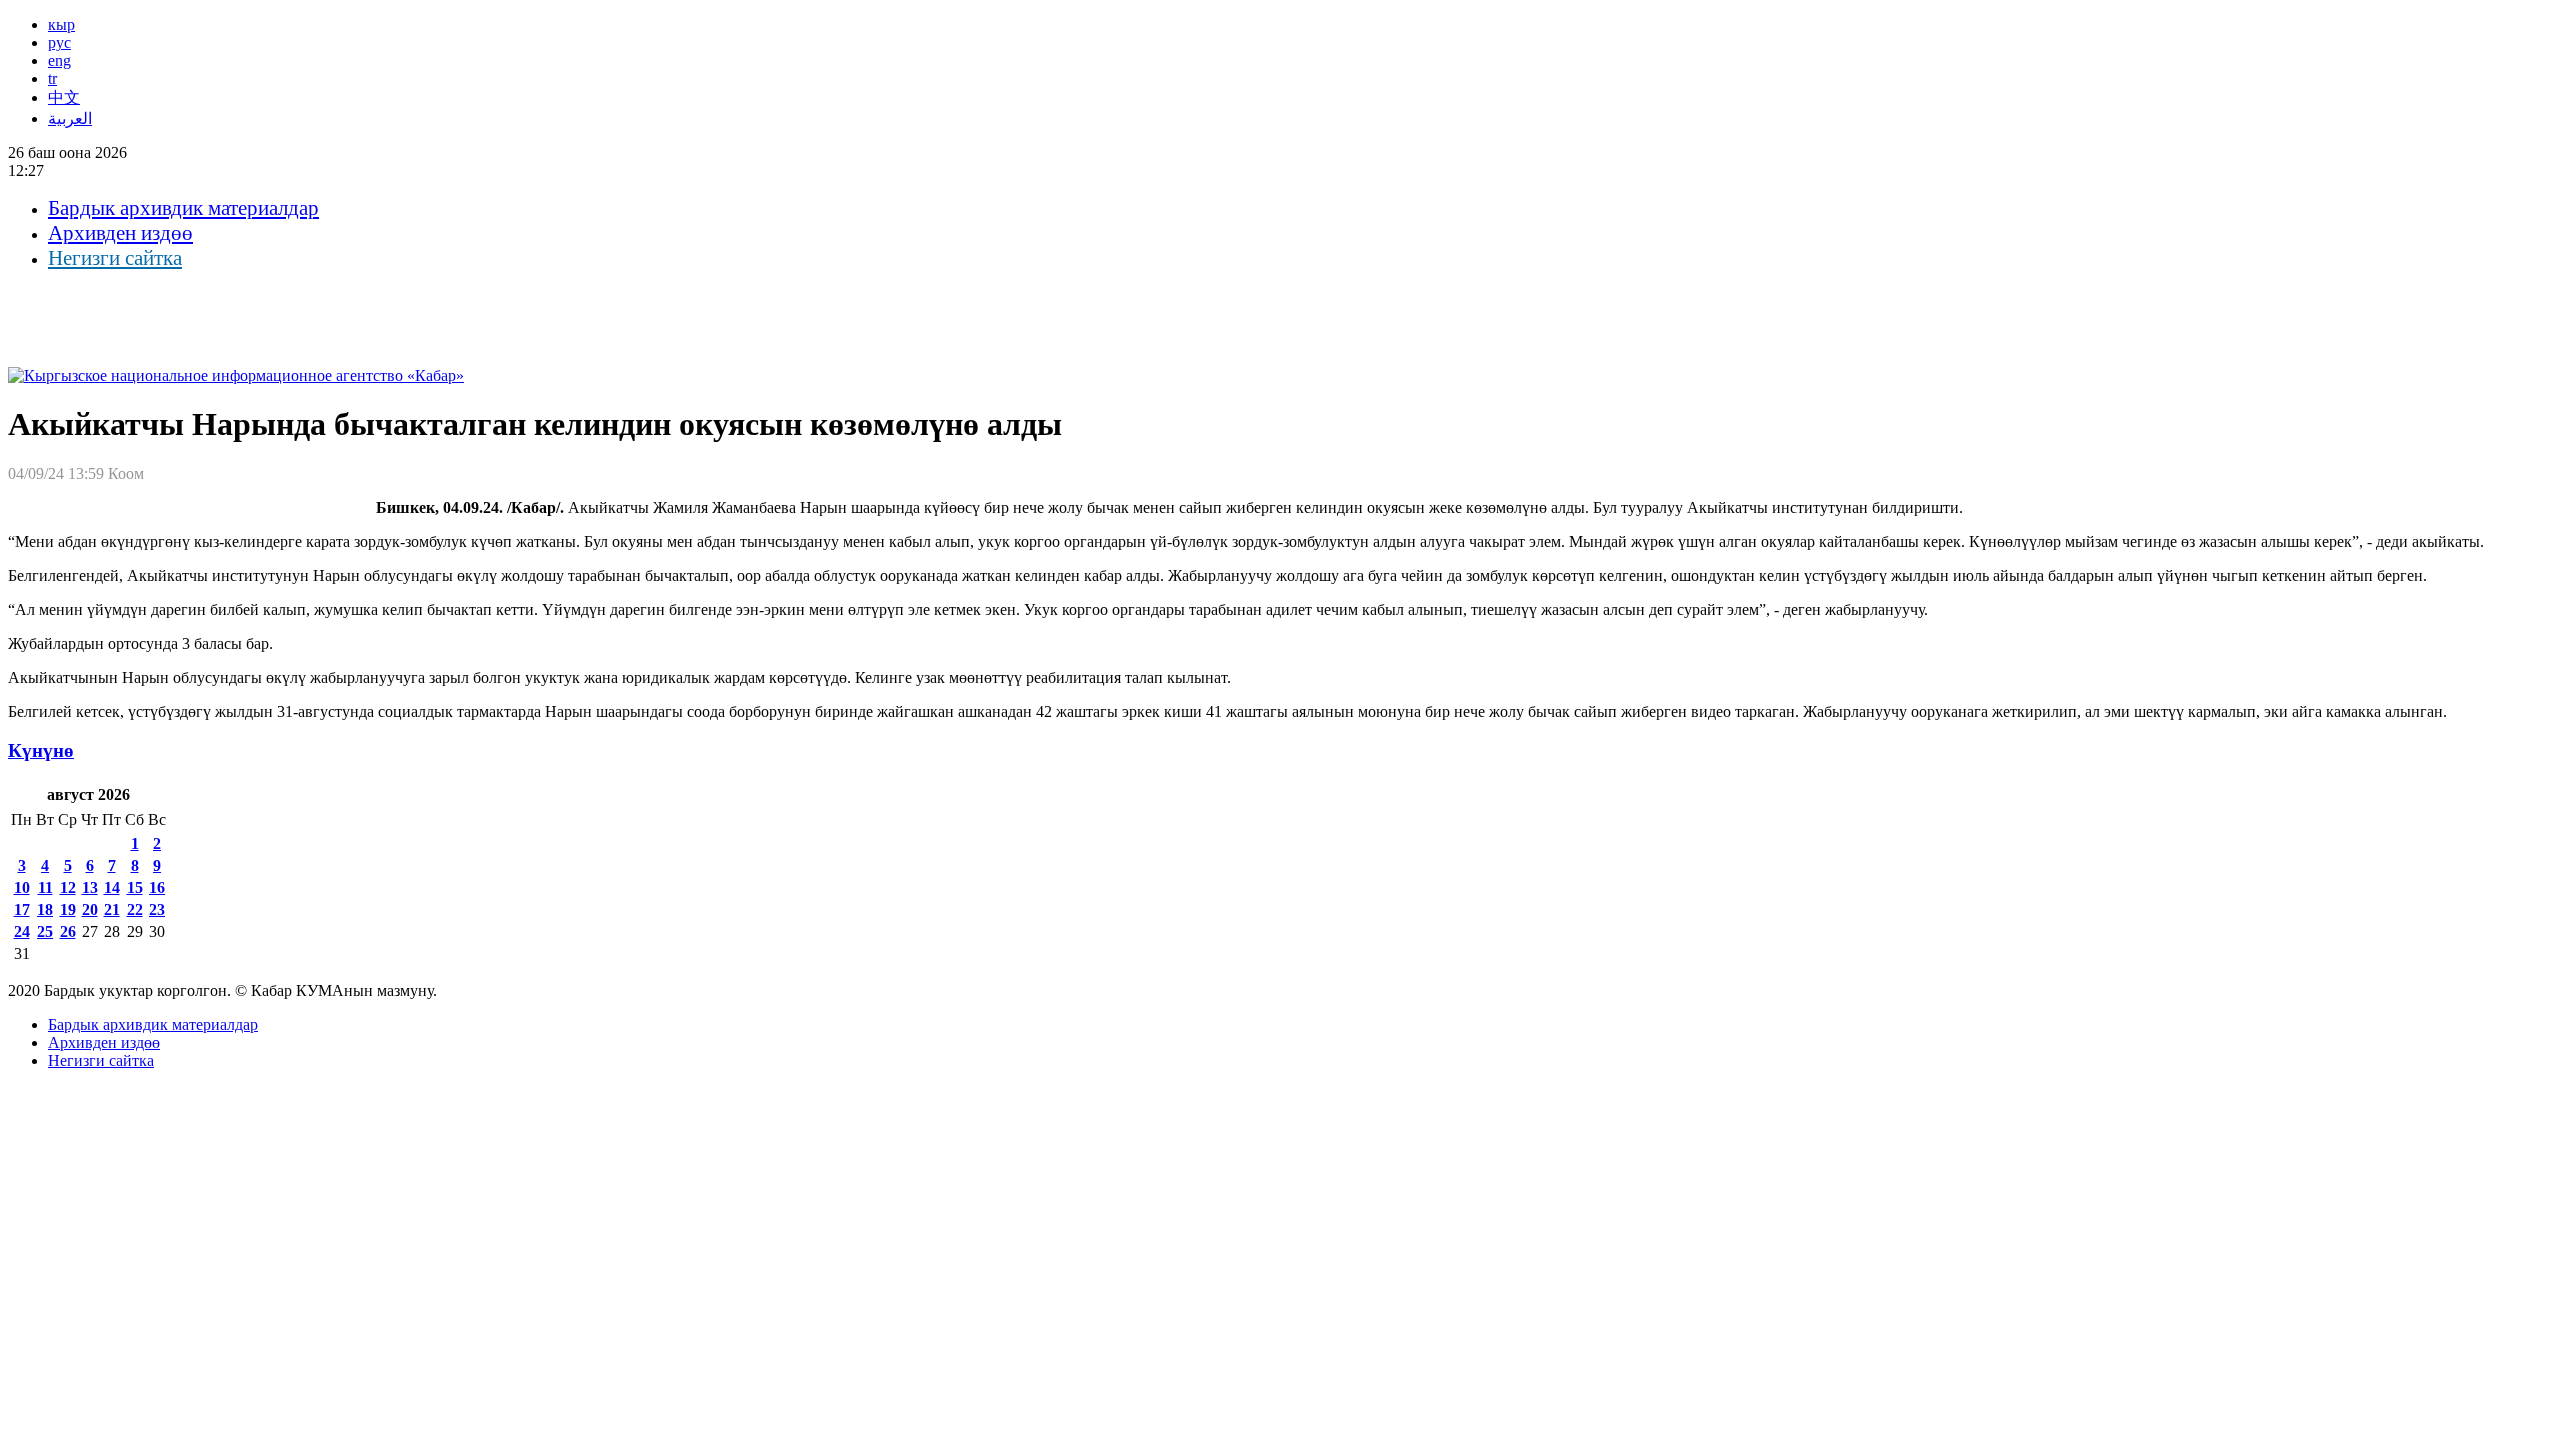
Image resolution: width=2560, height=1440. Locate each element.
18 (45, 909)
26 (68, 931)
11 (45, 887)
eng (59, 60)
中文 (64, 97)
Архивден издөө (120, 233)
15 (135, 887)
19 (68, 909)
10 (22, 887)
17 (22, 909)
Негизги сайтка (115, 258)
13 (90, 887)
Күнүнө (41, 750)
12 (68, 887)
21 (112, 909)
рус (59, 42)
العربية (70, 118)
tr (52, 78)
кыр (61, 24)
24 (22, 931)
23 (157, 909)
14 (112, 887)
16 (157, 887)
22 (135, 909)
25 (45, 931)
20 (90, 909)
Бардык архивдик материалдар (183, 208)
